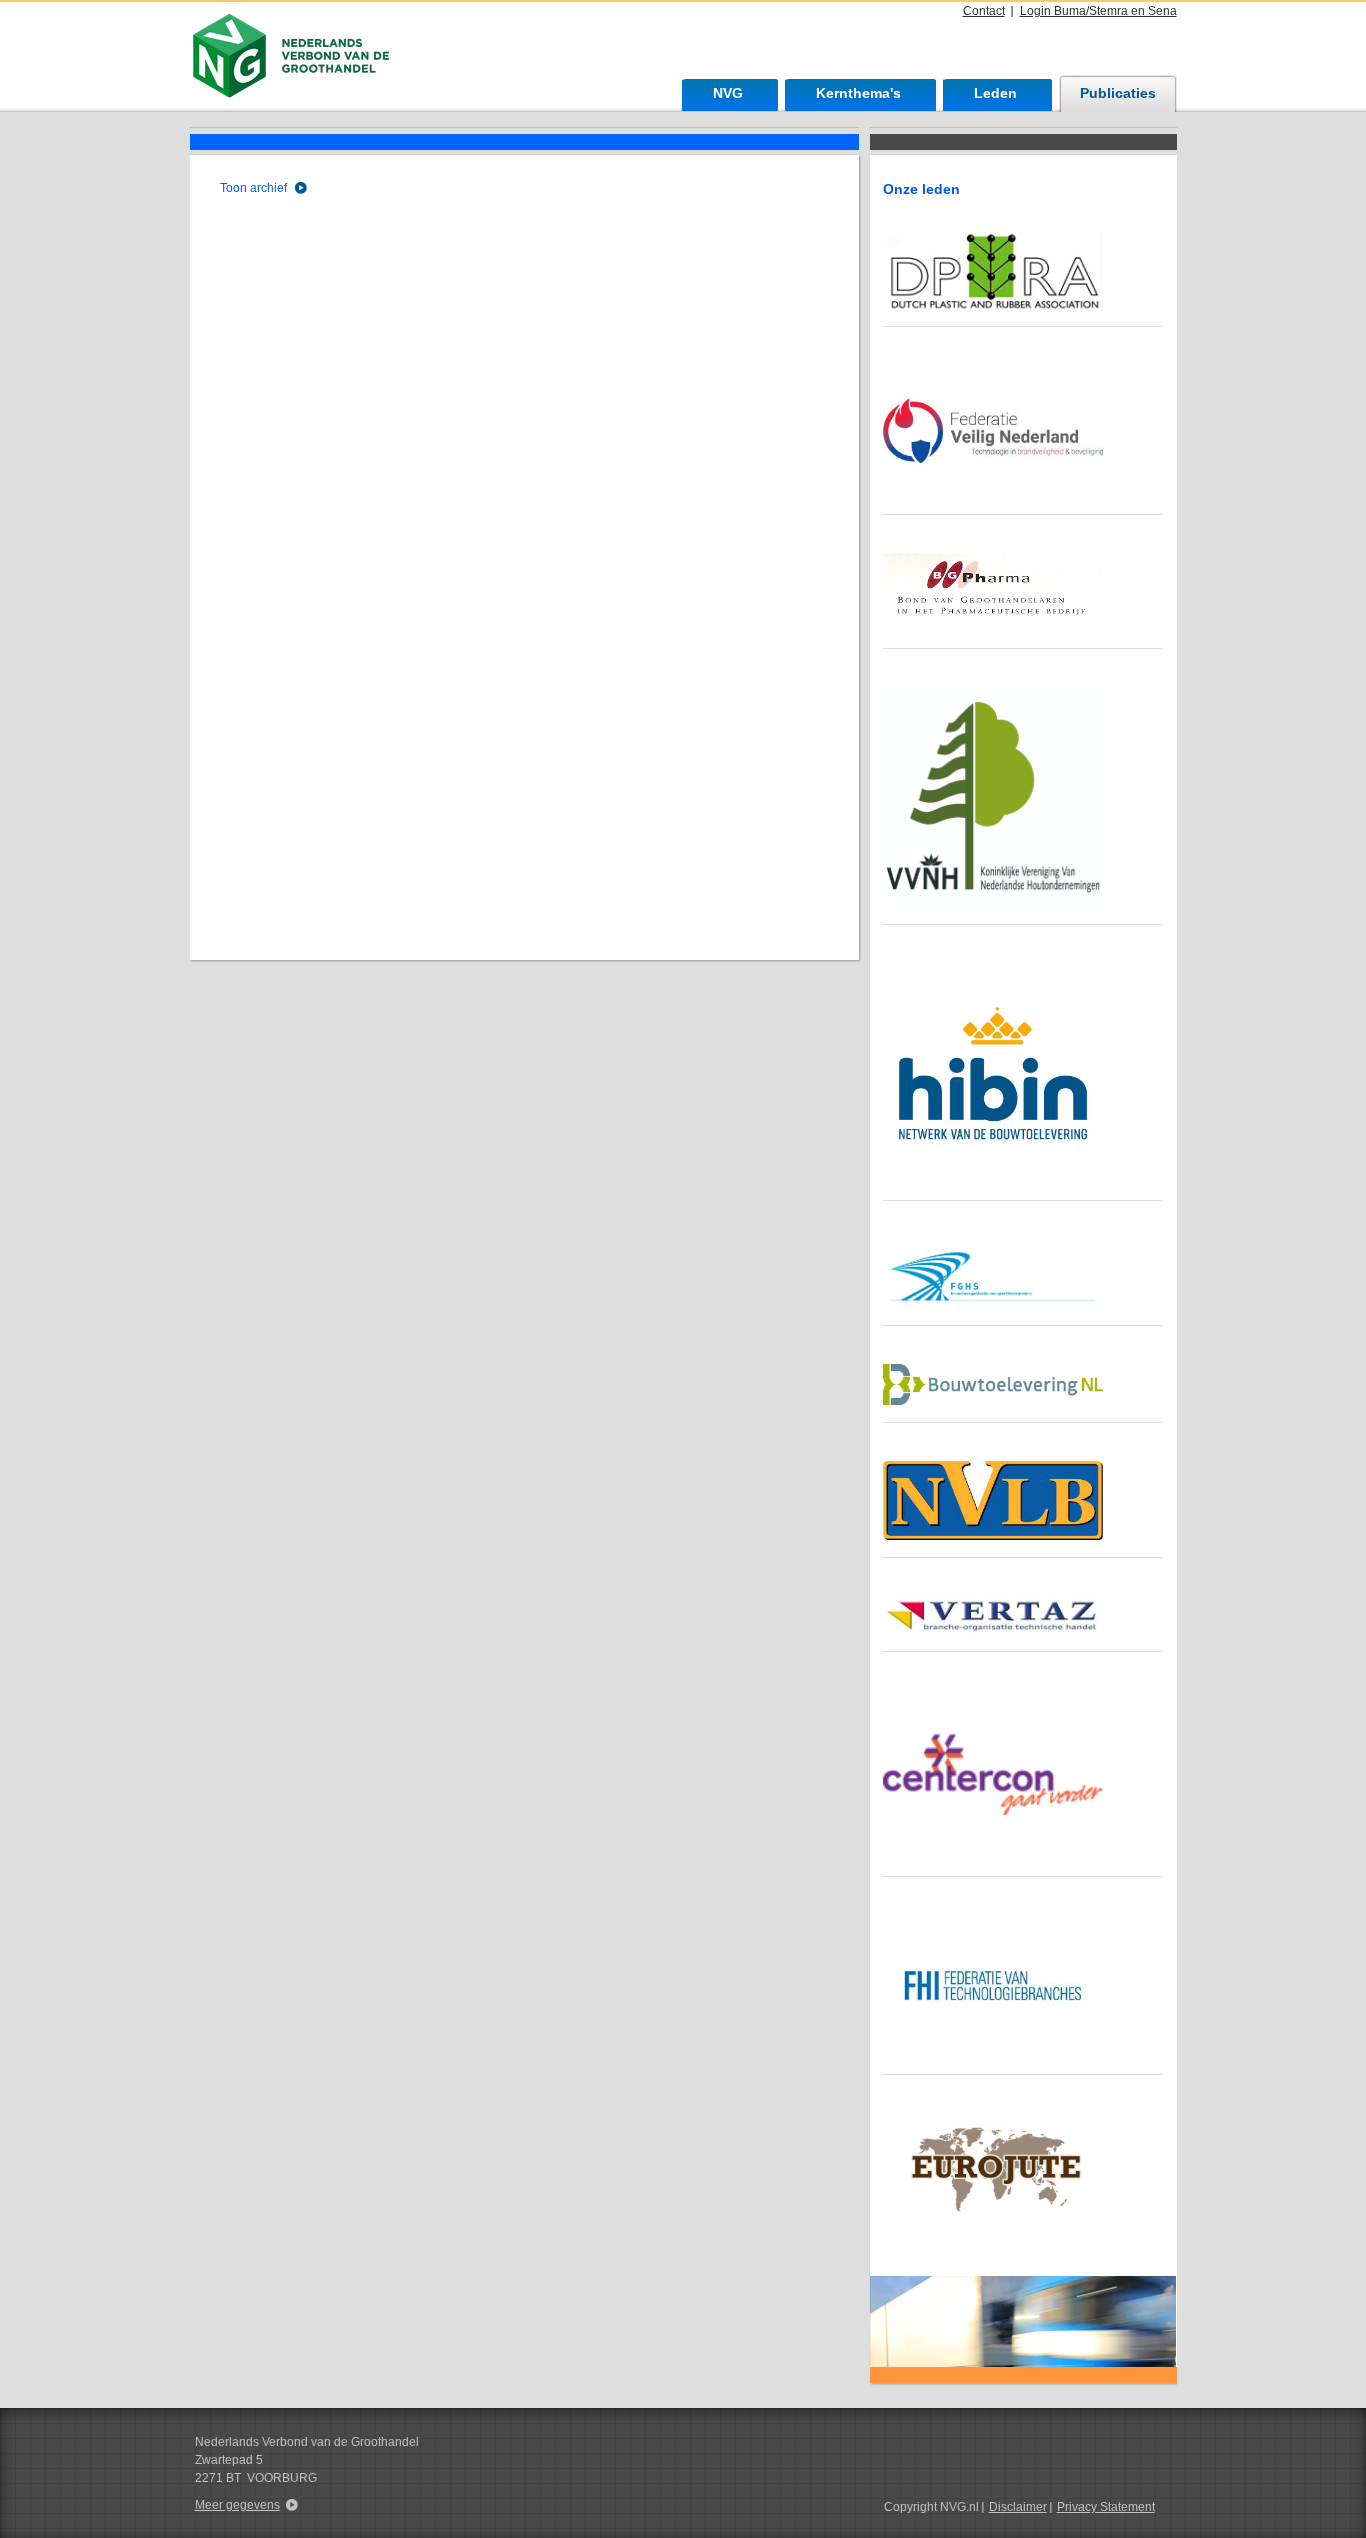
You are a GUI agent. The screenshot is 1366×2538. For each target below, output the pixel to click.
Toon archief (253, 188)
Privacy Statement (1106, 2507)
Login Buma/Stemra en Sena (1098, 11)
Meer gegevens (237, 2505)
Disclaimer (1018, 2507)
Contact (984, 11)
